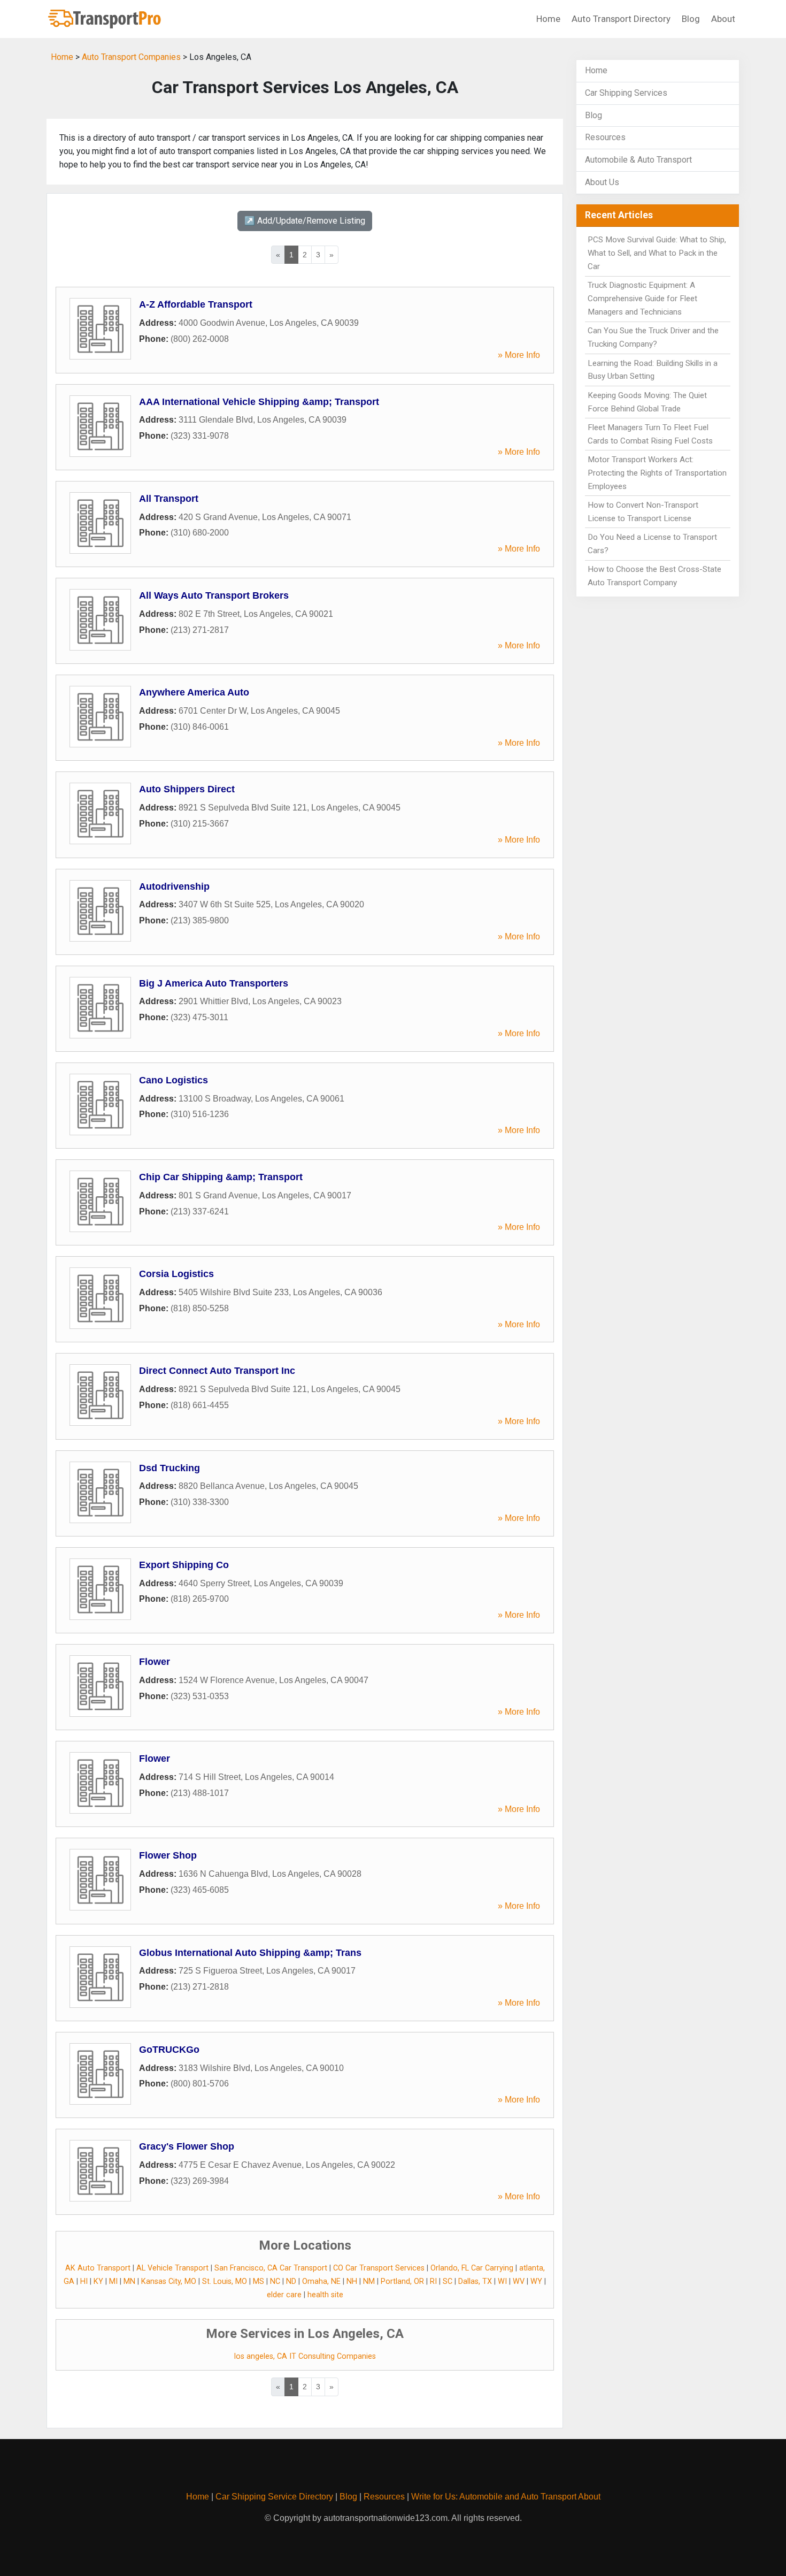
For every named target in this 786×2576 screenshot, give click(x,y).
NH (352, 2281)
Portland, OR (402, 2281)
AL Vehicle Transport (172, 2268)
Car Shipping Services (626, 93)
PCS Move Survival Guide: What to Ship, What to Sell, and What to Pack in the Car (657, 253)
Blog (691, 19)
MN (129, 2281)
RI (433, 2281)
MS (259, 2281)
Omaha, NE (321, 2281)
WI (502, 2281)
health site (325, 2295)
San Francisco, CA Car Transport (271, 2268)
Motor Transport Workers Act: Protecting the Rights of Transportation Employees (657, 473)
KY (98, 2281)
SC (448, 2281)
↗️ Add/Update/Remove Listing (305, 221)
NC (275, 2281)
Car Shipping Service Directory (274, 2497)
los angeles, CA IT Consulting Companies (305, 2356)
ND (291, 2281)
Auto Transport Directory (621, 19)
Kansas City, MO (169, 2281)
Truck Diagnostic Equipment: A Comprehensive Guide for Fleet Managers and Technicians (642, 299)
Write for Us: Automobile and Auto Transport (494, 2497)
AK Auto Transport (98, 2268)
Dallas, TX (475, 2281)
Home (548, 19)
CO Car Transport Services (379, 2268)
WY (536, 2281)
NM (369, 2281)
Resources (605, 137)
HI (84, 2281)
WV (519, 2281)
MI (113, 2281)
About (723, 19)
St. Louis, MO (225, 2281)
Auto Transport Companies (131, 57)
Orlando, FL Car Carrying (472, 2268)
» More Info (519, 355)
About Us (602, 182)
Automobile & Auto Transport (638, 160)
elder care (284, 2295)
